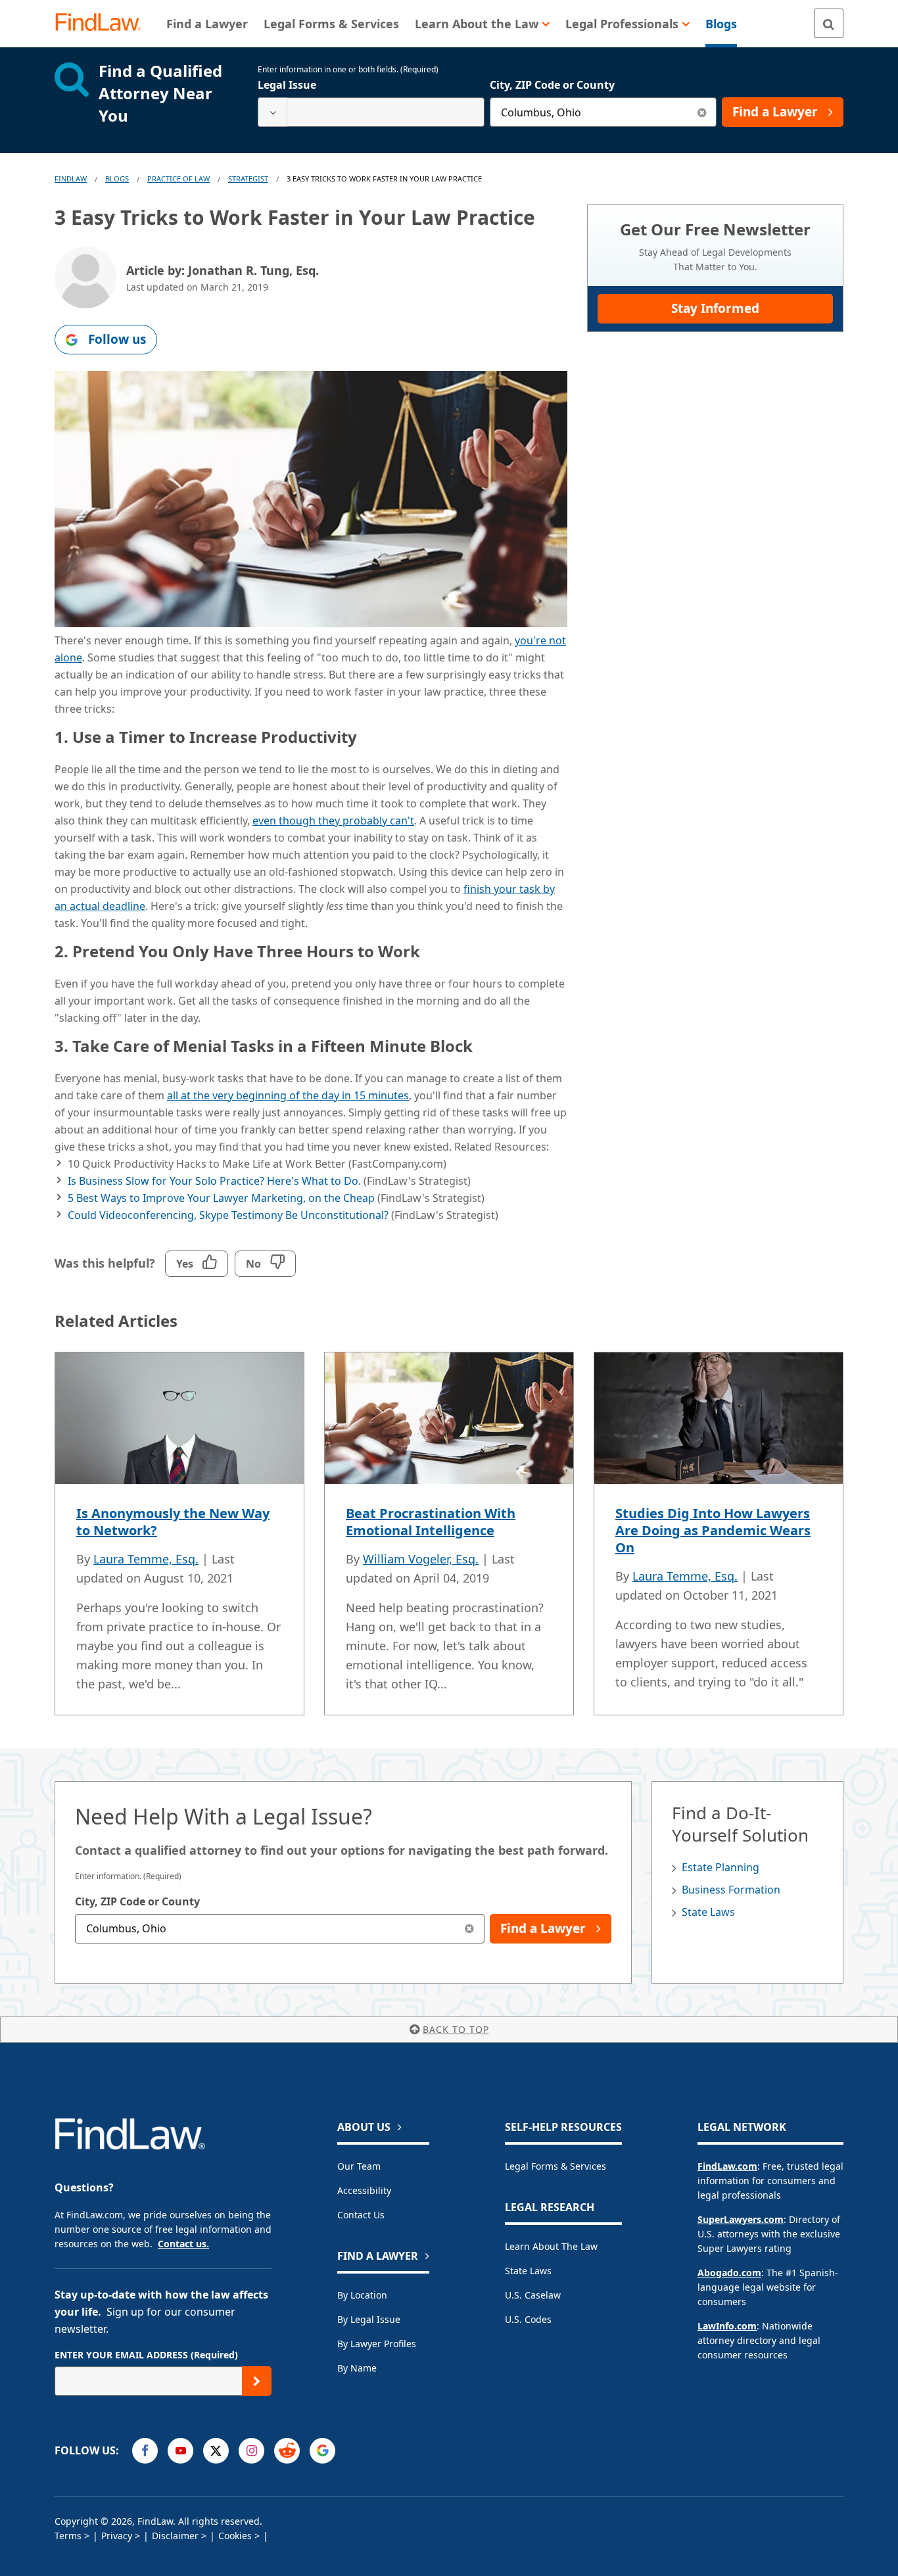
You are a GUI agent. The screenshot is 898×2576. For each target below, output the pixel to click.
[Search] (829, 23)
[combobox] (371, 112)
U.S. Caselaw (533, 2295)
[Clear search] (702, 112)
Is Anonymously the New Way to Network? (173, 1522)
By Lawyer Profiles (377, 2344)
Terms (68, 2536)
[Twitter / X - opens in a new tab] (216, 2451)
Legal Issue (287, 85)
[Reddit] (287, 2451)
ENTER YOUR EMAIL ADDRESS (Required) (146, 2355)
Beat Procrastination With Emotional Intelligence (431, 1522)
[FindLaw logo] (104, 23)
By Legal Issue (369, 2319)
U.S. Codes (528, 2319)
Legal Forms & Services (555, 2166)
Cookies (235, 2536)
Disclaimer (175, 2536)
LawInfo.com (727, 2326)
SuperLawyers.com (741, 2219)
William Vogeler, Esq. (421, 1559)
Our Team (359, 2166)
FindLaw (71, 179)
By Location (362, 2295)
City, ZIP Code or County (552, 85)
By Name (357, 2368)
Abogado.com (729, 2273)
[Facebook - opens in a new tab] (145, 2451)
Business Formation (731, 1890)
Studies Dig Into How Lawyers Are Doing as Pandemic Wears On (713, 1530)
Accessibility (364, 2190)
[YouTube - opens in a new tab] (180, 2451)
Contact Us (361, 2215)
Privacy (117, 2536)
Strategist (248, 179)
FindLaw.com (727, 2166)
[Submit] (257, 2381)
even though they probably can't (333, 821)
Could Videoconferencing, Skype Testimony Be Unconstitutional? (228, 1215)
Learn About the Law (551, 2246)
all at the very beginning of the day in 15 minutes (288, 1095)
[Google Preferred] (322, 2451)
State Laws (708, 1912)
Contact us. (183, 2244)
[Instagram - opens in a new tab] (251, 2451)
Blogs (117, 179)
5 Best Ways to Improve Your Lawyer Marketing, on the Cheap (221, 1198)
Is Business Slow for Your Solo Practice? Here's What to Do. (214, 1181)
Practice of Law (178, 179)
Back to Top (456, 2029)
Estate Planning (721, 1867)
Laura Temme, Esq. (146, 1559)
